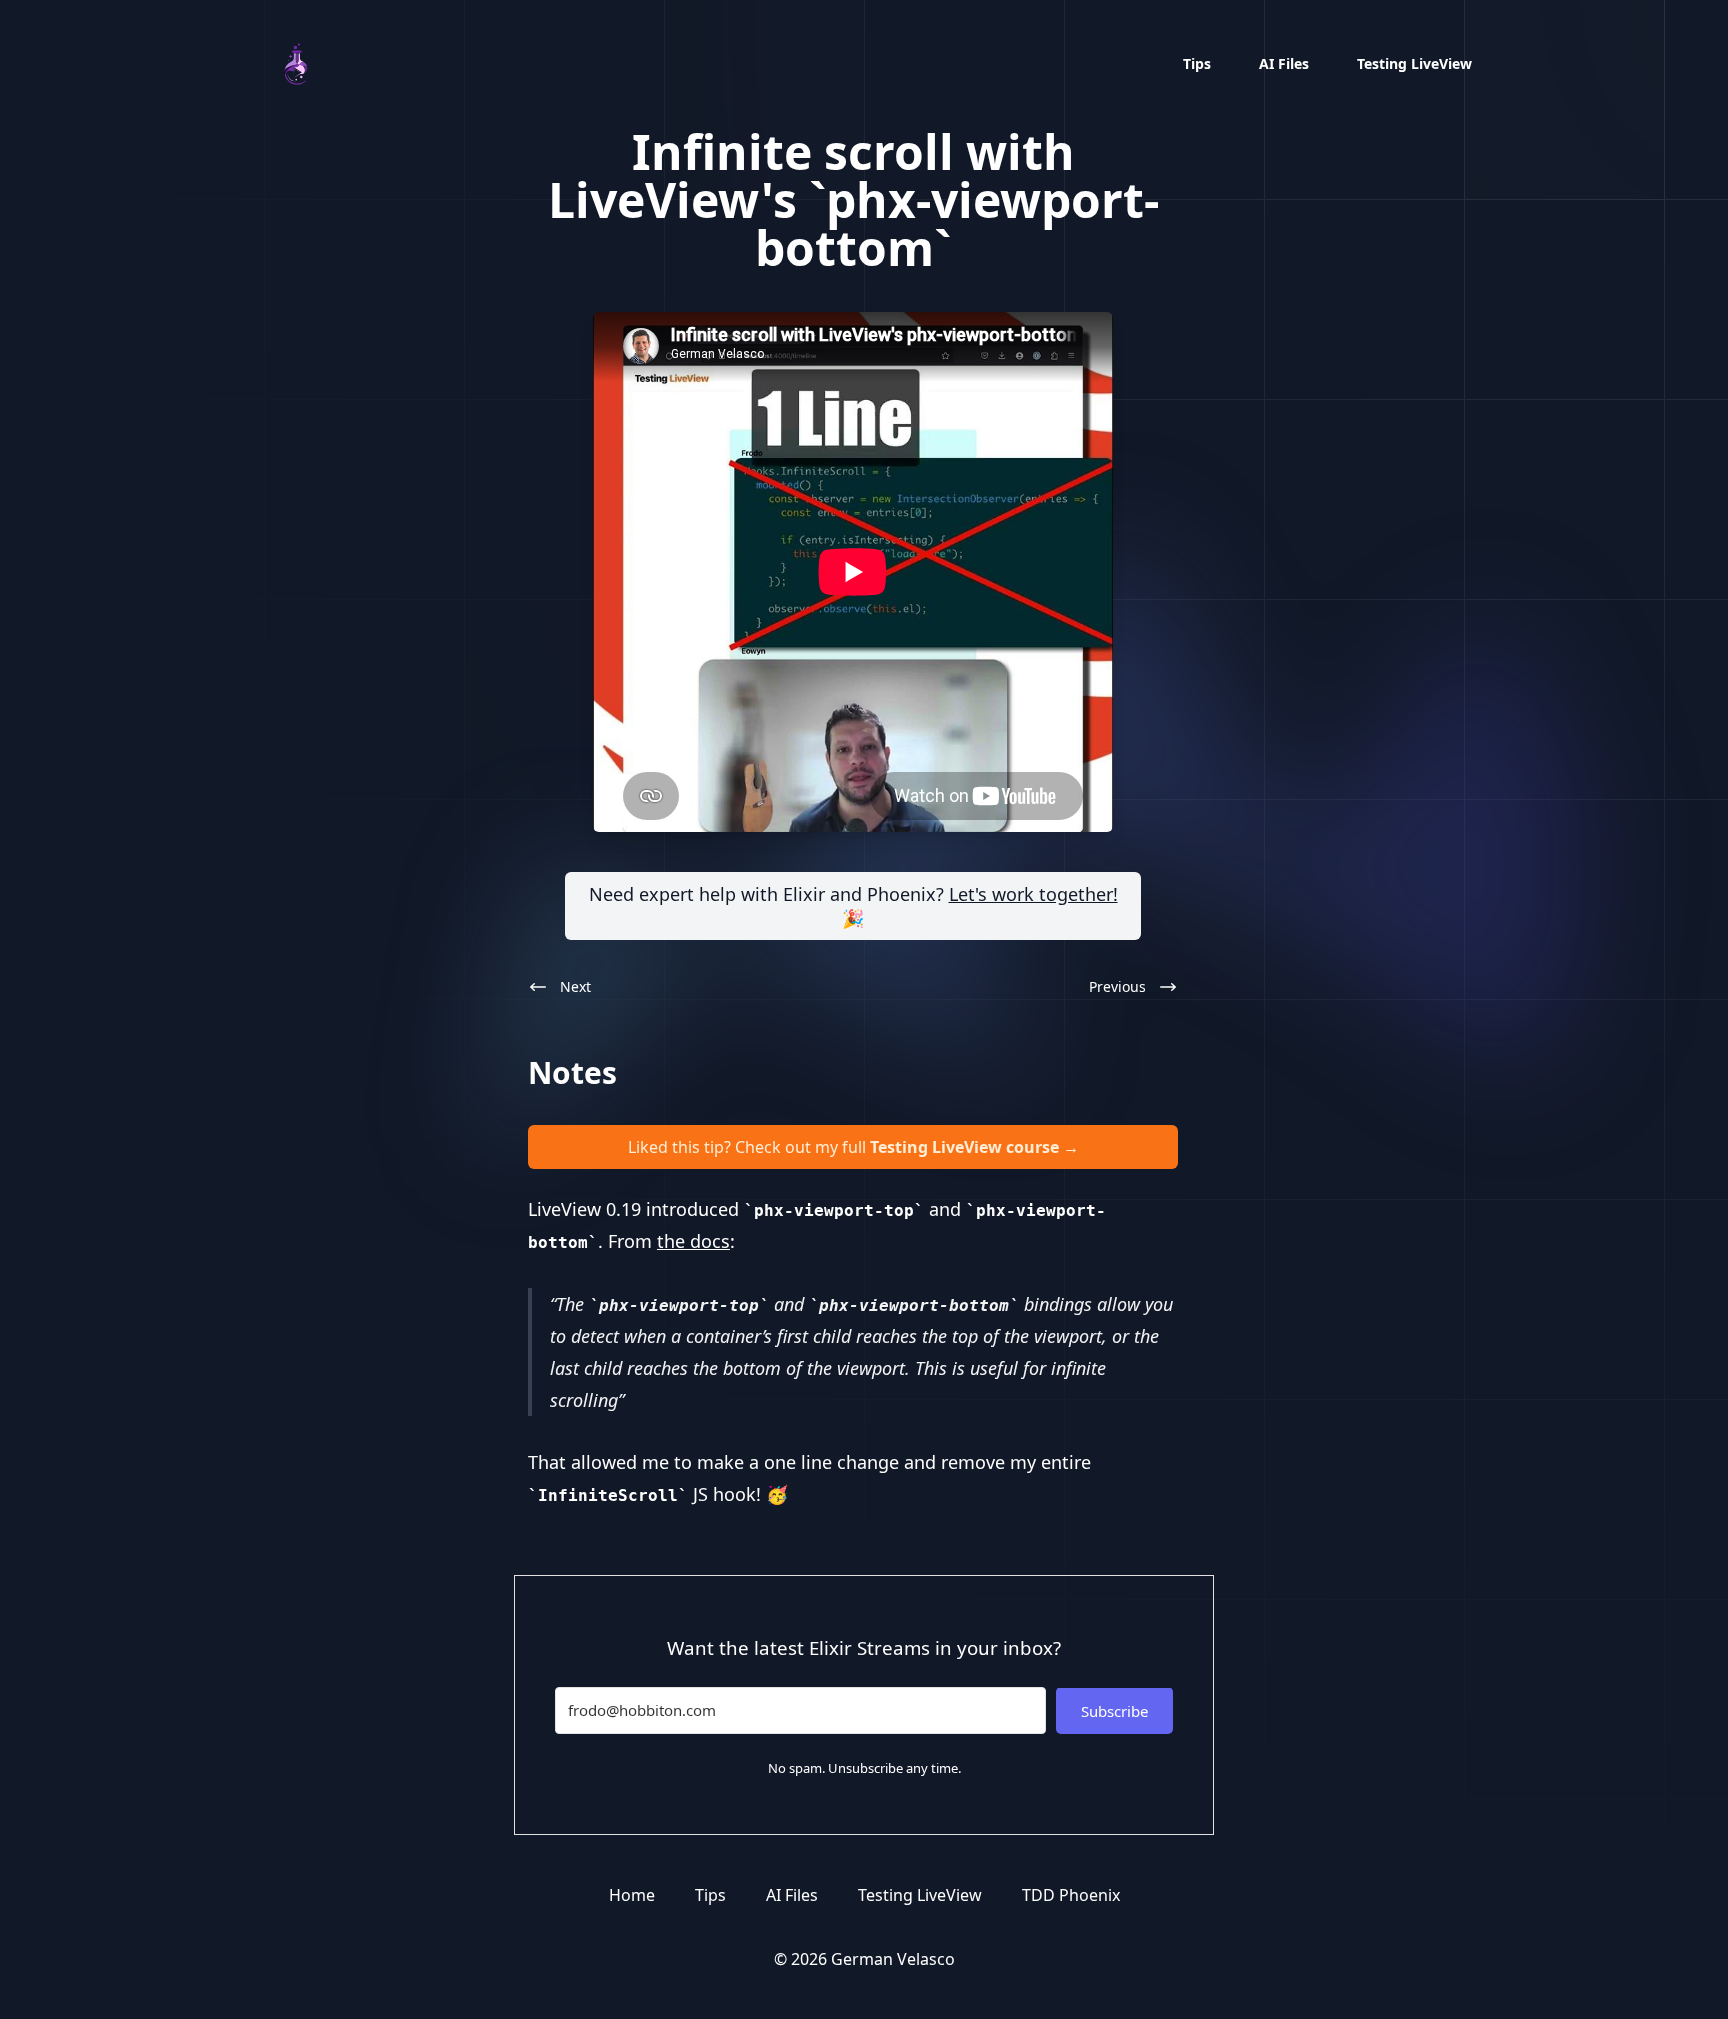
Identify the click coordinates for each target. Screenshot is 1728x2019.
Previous (1117, 986)
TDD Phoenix (1071, 1895)
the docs (693, 1241)
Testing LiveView (1414, 63)
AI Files (1284, 63)
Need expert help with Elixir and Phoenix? (853, 906)
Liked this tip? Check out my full (853, 1147)
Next (575, 986)
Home (632, 1895)
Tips (1197, 63)
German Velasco (893, 1959)
